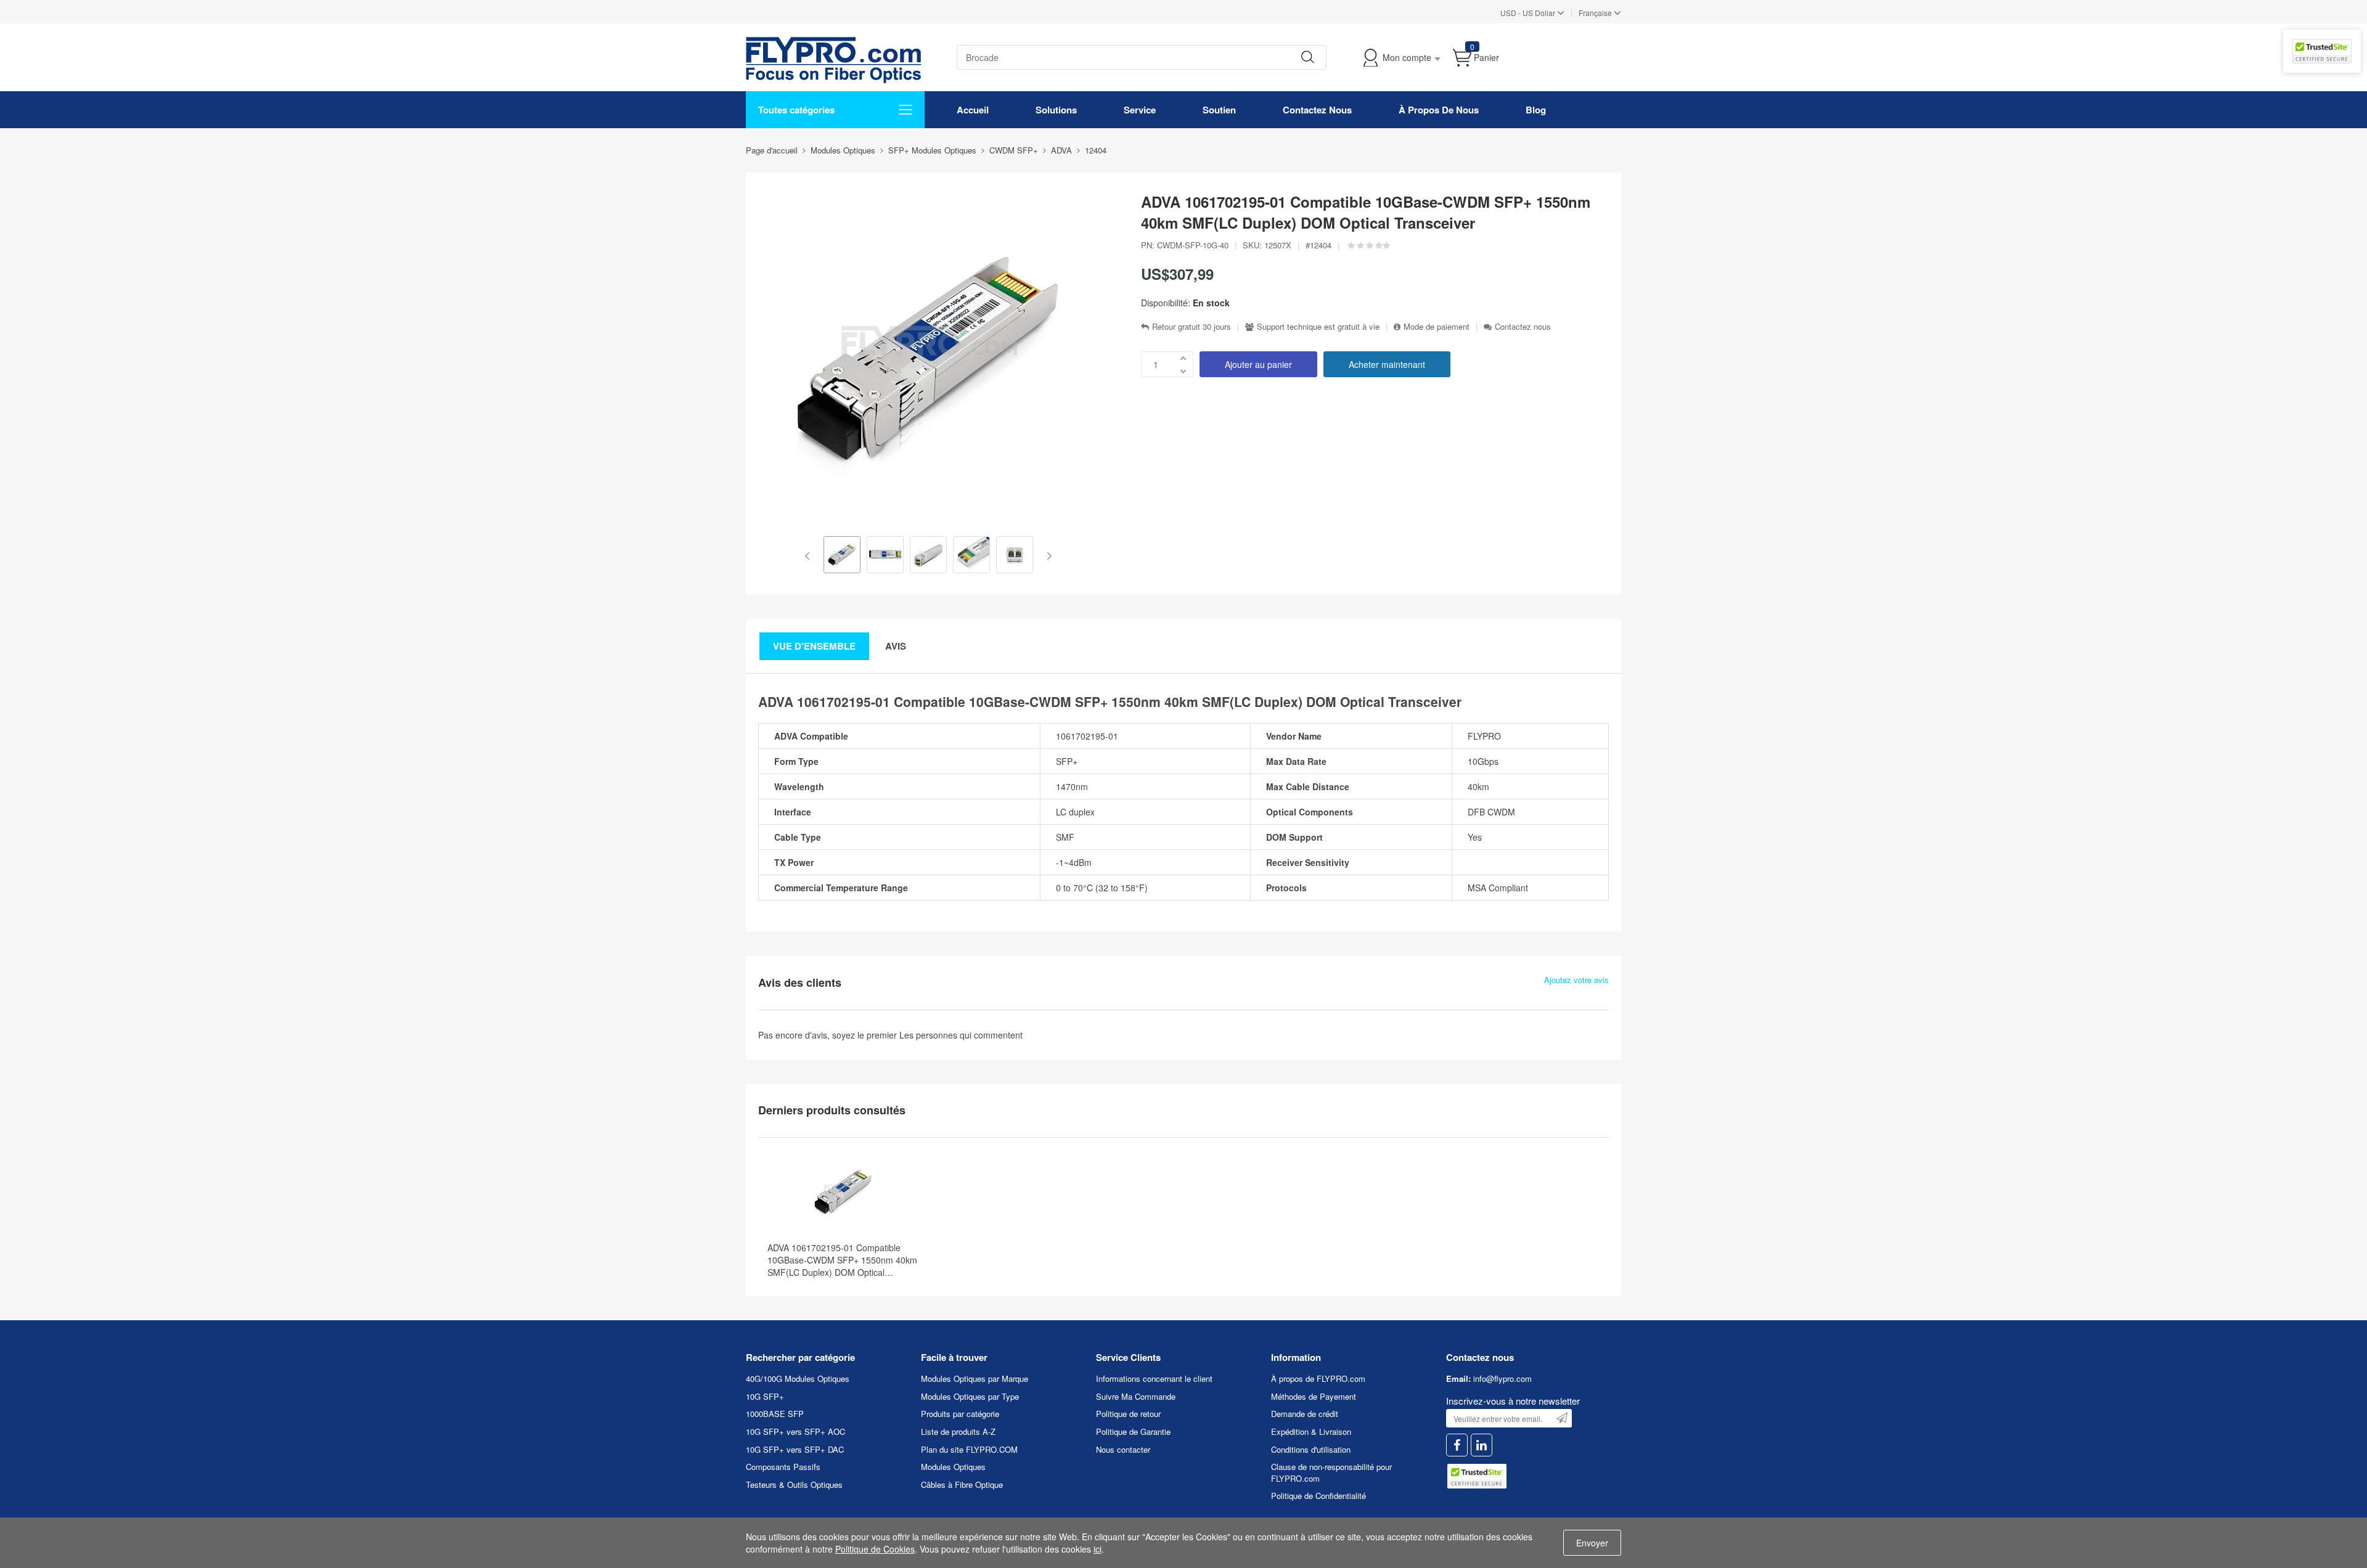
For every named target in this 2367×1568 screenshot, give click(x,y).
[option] (842, 556)
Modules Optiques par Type (970, 1396)
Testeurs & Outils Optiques (794, 1484)
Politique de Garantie (1133, 1431)
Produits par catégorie (960, 1414)
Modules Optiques (953, 1467)
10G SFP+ (765, 1396)
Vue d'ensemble (814, 646)
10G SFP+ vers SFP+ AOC (795, 1431)
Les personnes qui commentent (961, 1035)
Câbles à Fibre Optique (962, 1484)
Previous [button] (810, 556)
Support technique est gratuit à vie (1318, 327)
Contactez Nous (1317, 110)
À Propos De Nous (1439, 110)
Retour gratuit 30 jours (1192, 327)
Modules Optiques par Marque (975, 1378)
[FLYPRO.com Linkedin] (1482, 1445)
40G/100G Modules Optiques (798, 1378)
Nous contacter (1123, 1449)
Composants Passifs (783, 1467)
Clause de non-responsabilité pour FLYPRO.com (1331, 1472)
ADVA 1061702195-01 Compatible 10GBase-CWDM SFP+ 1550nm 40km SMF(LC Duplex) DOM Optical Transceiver (842, 1260)
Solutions (1056, 110)
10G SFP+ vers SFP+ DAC (795, 1449)
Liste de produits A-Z (958, 1431)
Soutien (1219, 110)
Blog (1536, 110)
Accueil (973, 110)
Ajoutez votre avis (1576, 980)
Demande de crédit (1305, 1414)
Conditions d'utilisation (1311, 1449)
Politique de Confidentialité (1318, 1496)
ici (1098, 1549)
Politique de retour (1128, 1414)
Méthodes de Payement (1314, 1396)
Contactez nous (1523, 327)
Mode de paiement (1437, 327)
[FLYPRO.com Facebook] (1457, 1445)
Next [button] (1047, 556)
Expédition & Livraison (1311, 1431)
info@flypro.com (1502, 1378)
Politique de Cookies (875, 1549)
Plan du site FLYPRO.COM (969, 1449)
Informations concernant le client (1154, 1378)
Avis (896, 646)
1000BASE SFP (775, 1414)
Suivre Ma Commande (1136, 1396)
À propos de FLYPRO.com (1318, 1378)
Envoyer (1592, 1543)
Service (1140, 110)
